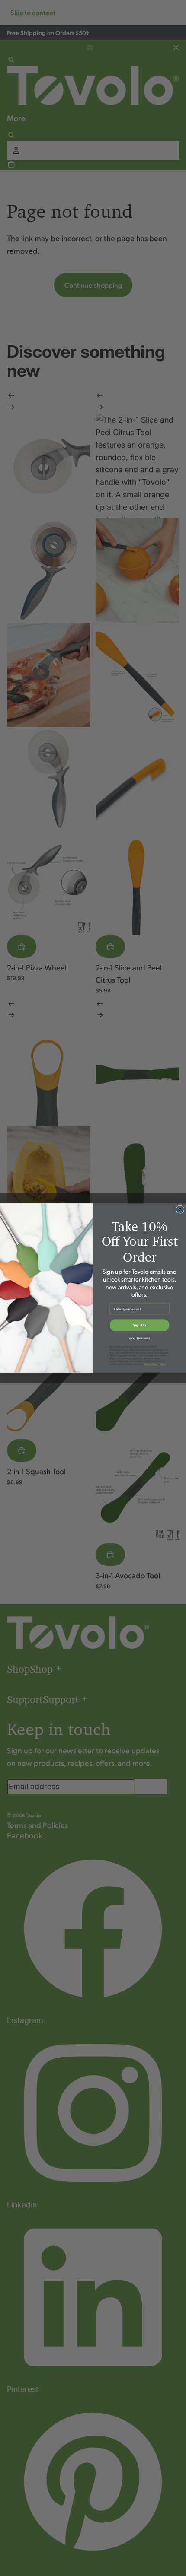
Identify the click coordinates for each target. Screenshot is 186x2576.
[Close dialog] (180, 1210)
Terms (163, 1364)
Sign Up (139, 1325)
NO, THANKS (139, 1338)
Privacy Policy (151, 1364)
